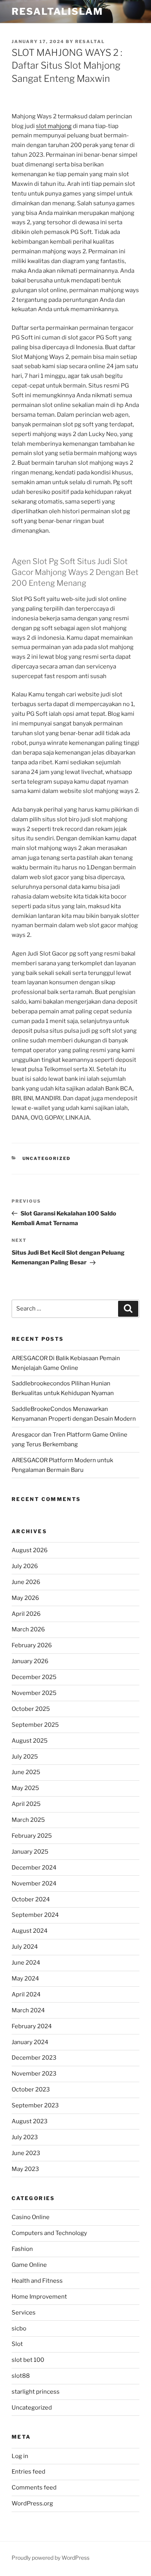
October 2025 (31, 1709)
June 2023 (26, 2153)
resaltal (90, 42)
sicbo (19, 2328)
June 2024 (26, 1963)
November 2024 (34, 1884)
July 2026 (25, 1566)
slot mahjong (54, 126)
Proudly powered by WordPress (51, 2558)
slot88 (21, 2376)
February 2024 (32, 2026)
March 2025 (28, 1820)
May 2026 (25, 1598)
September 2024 (35, 1915)
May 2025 (25, 1788)
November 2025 (34, 1693)
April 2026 (26, 1614)
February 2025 (32, 1836)
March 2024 (28, 2010)
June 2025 (26, 1772)
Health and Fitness (37, 2281)
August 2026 (30, 1550)
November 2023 (34, 2074)
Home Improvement (39, 2297)
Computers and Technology (49, 2233)
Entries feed (28, 2472)
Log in (20, 2456)
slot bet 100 (28, 2360)
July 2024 (25, 1947)
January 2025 (30, 1852)
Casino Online (31, 2217)
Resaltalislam (57, 11)
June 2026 (26, 1582)
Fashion (22, 2249)
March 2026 (28, 1629)
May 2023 (25, 2169)
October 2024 (31, 1899)
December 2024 (34, 1868)
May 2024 (25, 1979)
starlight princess (36, 2392)
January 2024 (30, 2042)
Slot (17, 2344)
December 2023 (34, 2058)
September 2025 (35, 1725)
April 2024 (26, 1994)
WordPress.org (32, 2503)
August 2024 (30, 1931)
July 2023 (25, 2137)
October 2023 (31, 2090)
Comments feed (34, 2488)
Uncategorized (47, 1158)
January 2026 (30, 1661)
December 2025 (34, 1677)
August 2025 (30, 1741)
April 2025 (26, 1804)
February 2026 (32, 1645)
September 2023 (35, 2105)
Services (24, 2313)
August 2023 (30, 2121)
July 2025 (25, 1757)
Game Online (29, 2265)
